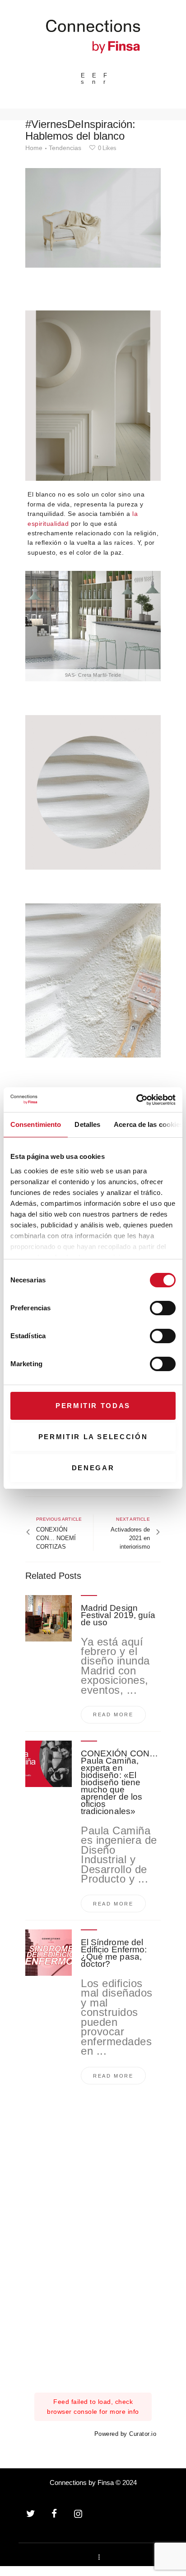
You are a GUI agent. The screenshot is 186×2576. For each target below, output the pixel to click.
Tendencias (65, 148)
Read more (113, 1714)
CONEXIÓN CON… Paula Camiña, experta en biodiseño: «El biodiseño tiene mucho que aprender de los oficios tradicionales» (119, 1783)
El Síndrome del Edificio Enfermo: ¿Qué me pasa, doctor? (114, 1953)
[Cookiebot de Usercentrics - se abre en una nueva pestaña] (136, 1100)
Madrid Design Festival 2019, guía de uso (118, 1615)
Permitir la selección (93, 1437)
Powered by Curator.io (126, 2434)
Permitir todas (93, 1406)
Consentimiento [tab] (36, 1124)
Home (34, 148)
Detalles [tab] (87, 1124)
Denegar (93, 1468)
